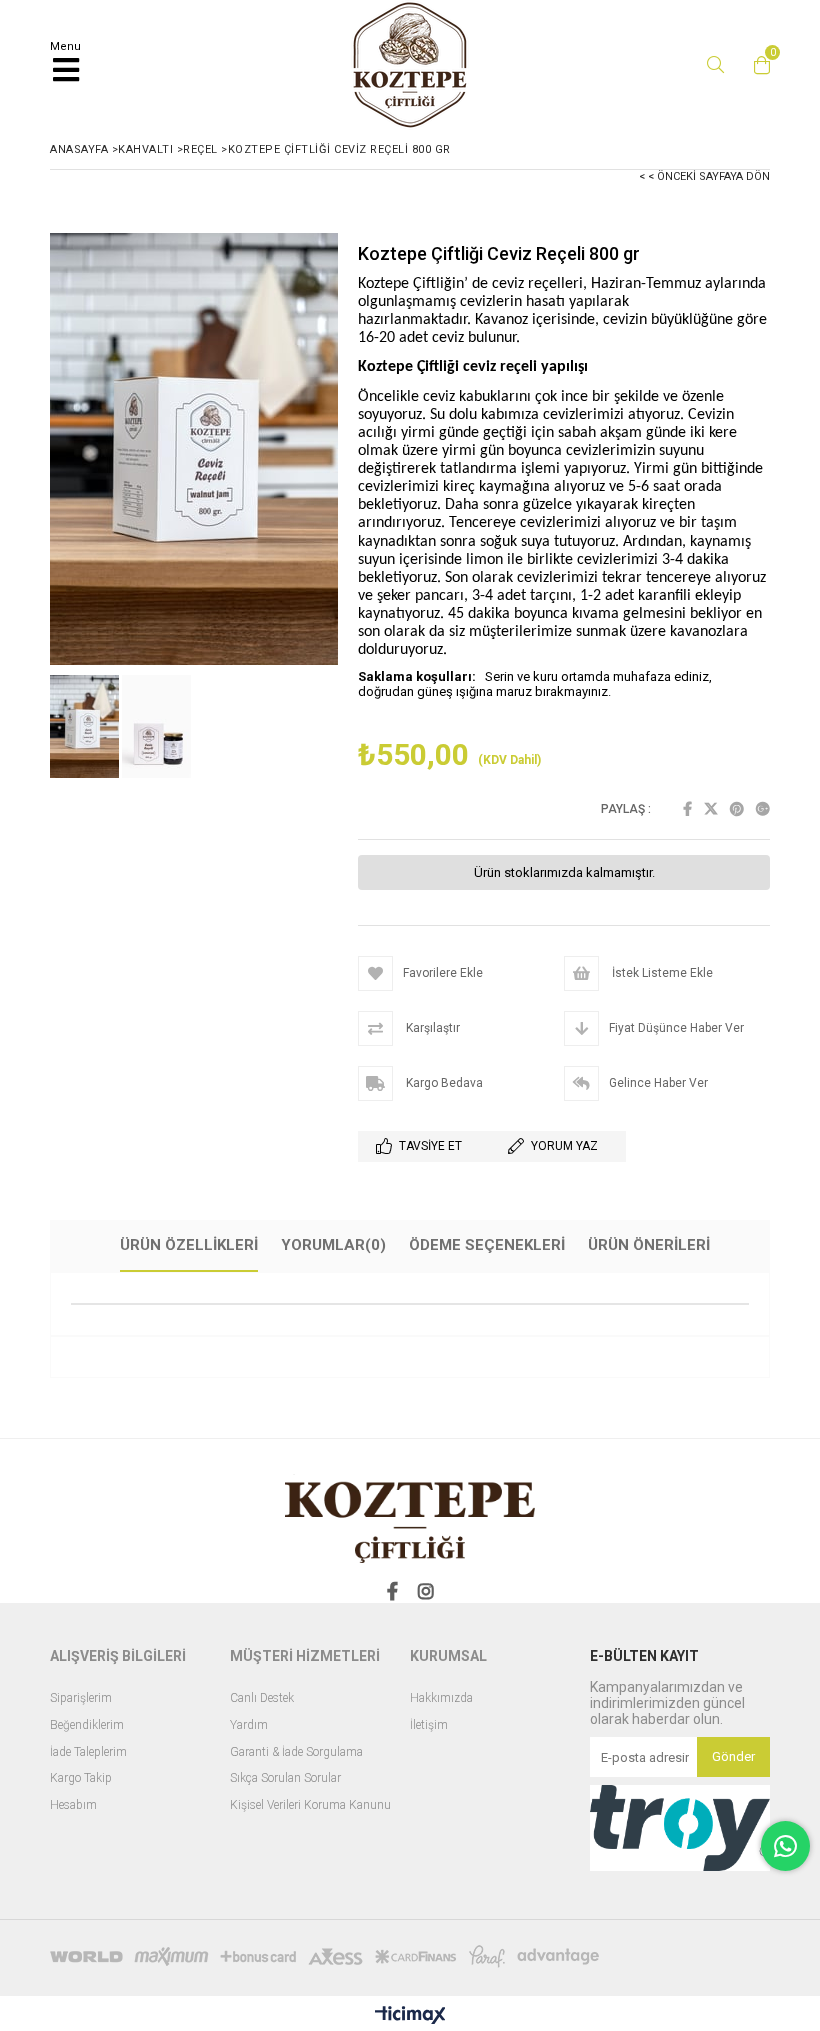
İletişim (429, 1725)
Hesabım (73, 1805)
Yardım (249, 1725)
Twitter (711, 809)
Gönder (733, 1756)
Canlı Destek (262, 1698)
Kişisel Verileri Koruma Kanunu (310, 1805)
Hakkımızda (441, 1698)
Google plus (763, 809)
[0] (757, 65)
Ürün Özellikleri (189, 1245)
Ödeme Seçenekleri (487, 1245)
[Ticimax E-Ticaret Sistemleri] (410, 2016)
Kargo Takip (81, 1778)
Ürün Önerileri (649, 1245)
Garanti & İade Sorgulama (296, 1752)
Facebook (687, 809)
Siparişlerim (81, 1698)
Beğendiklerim (87, 1725)
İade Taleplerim (88, 1752)
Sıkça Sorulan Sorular (285, 1778)
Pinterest (737, 809)
